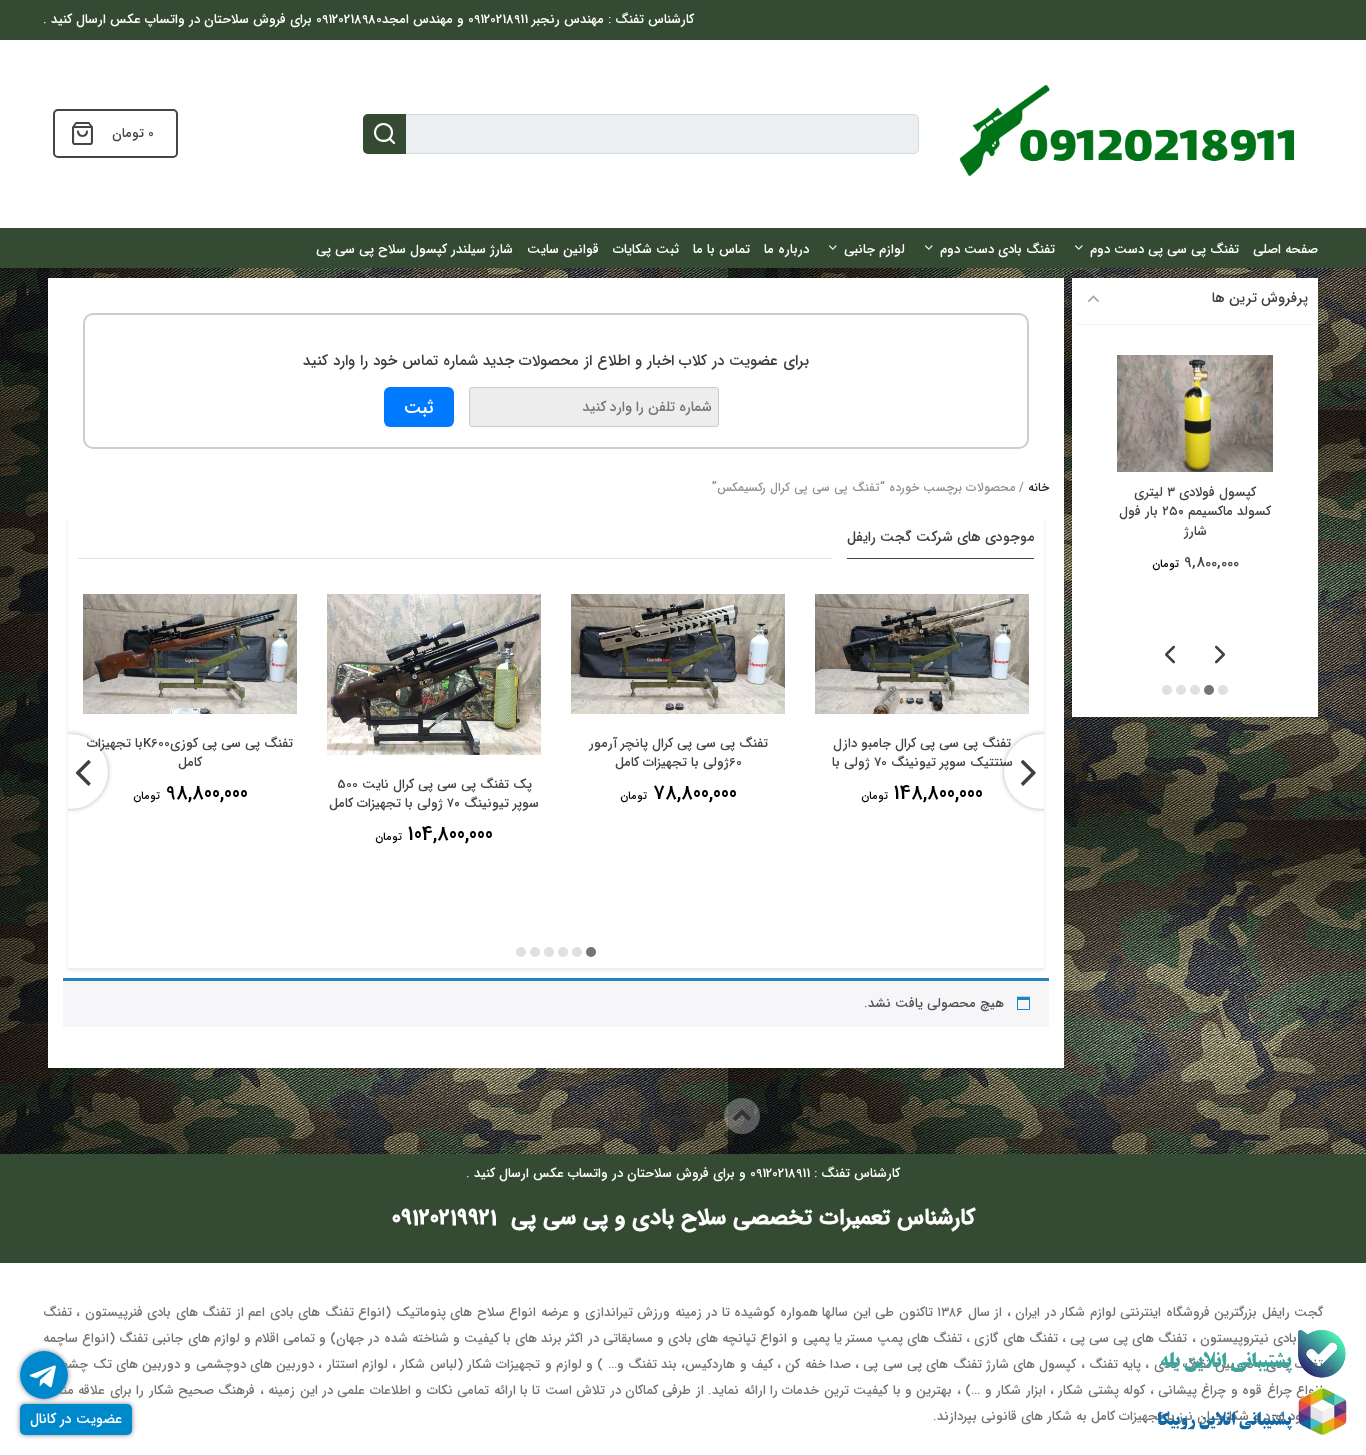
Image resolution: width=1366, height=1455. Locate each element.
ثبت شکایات (646, 249)
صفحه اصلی (1285, 249)
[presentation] (70, 771)
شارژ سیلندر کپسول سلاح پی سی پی (414, 249)
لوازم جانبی (874, 249)
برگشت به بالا (665, 1115)
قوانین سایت (563, 249)
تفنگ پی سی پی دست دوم (1164, 249)
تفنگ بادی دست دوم (997, 249)
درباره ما (786, 249)
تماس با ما (721, 249)
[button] (591, 952)
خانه (1038, 487)
